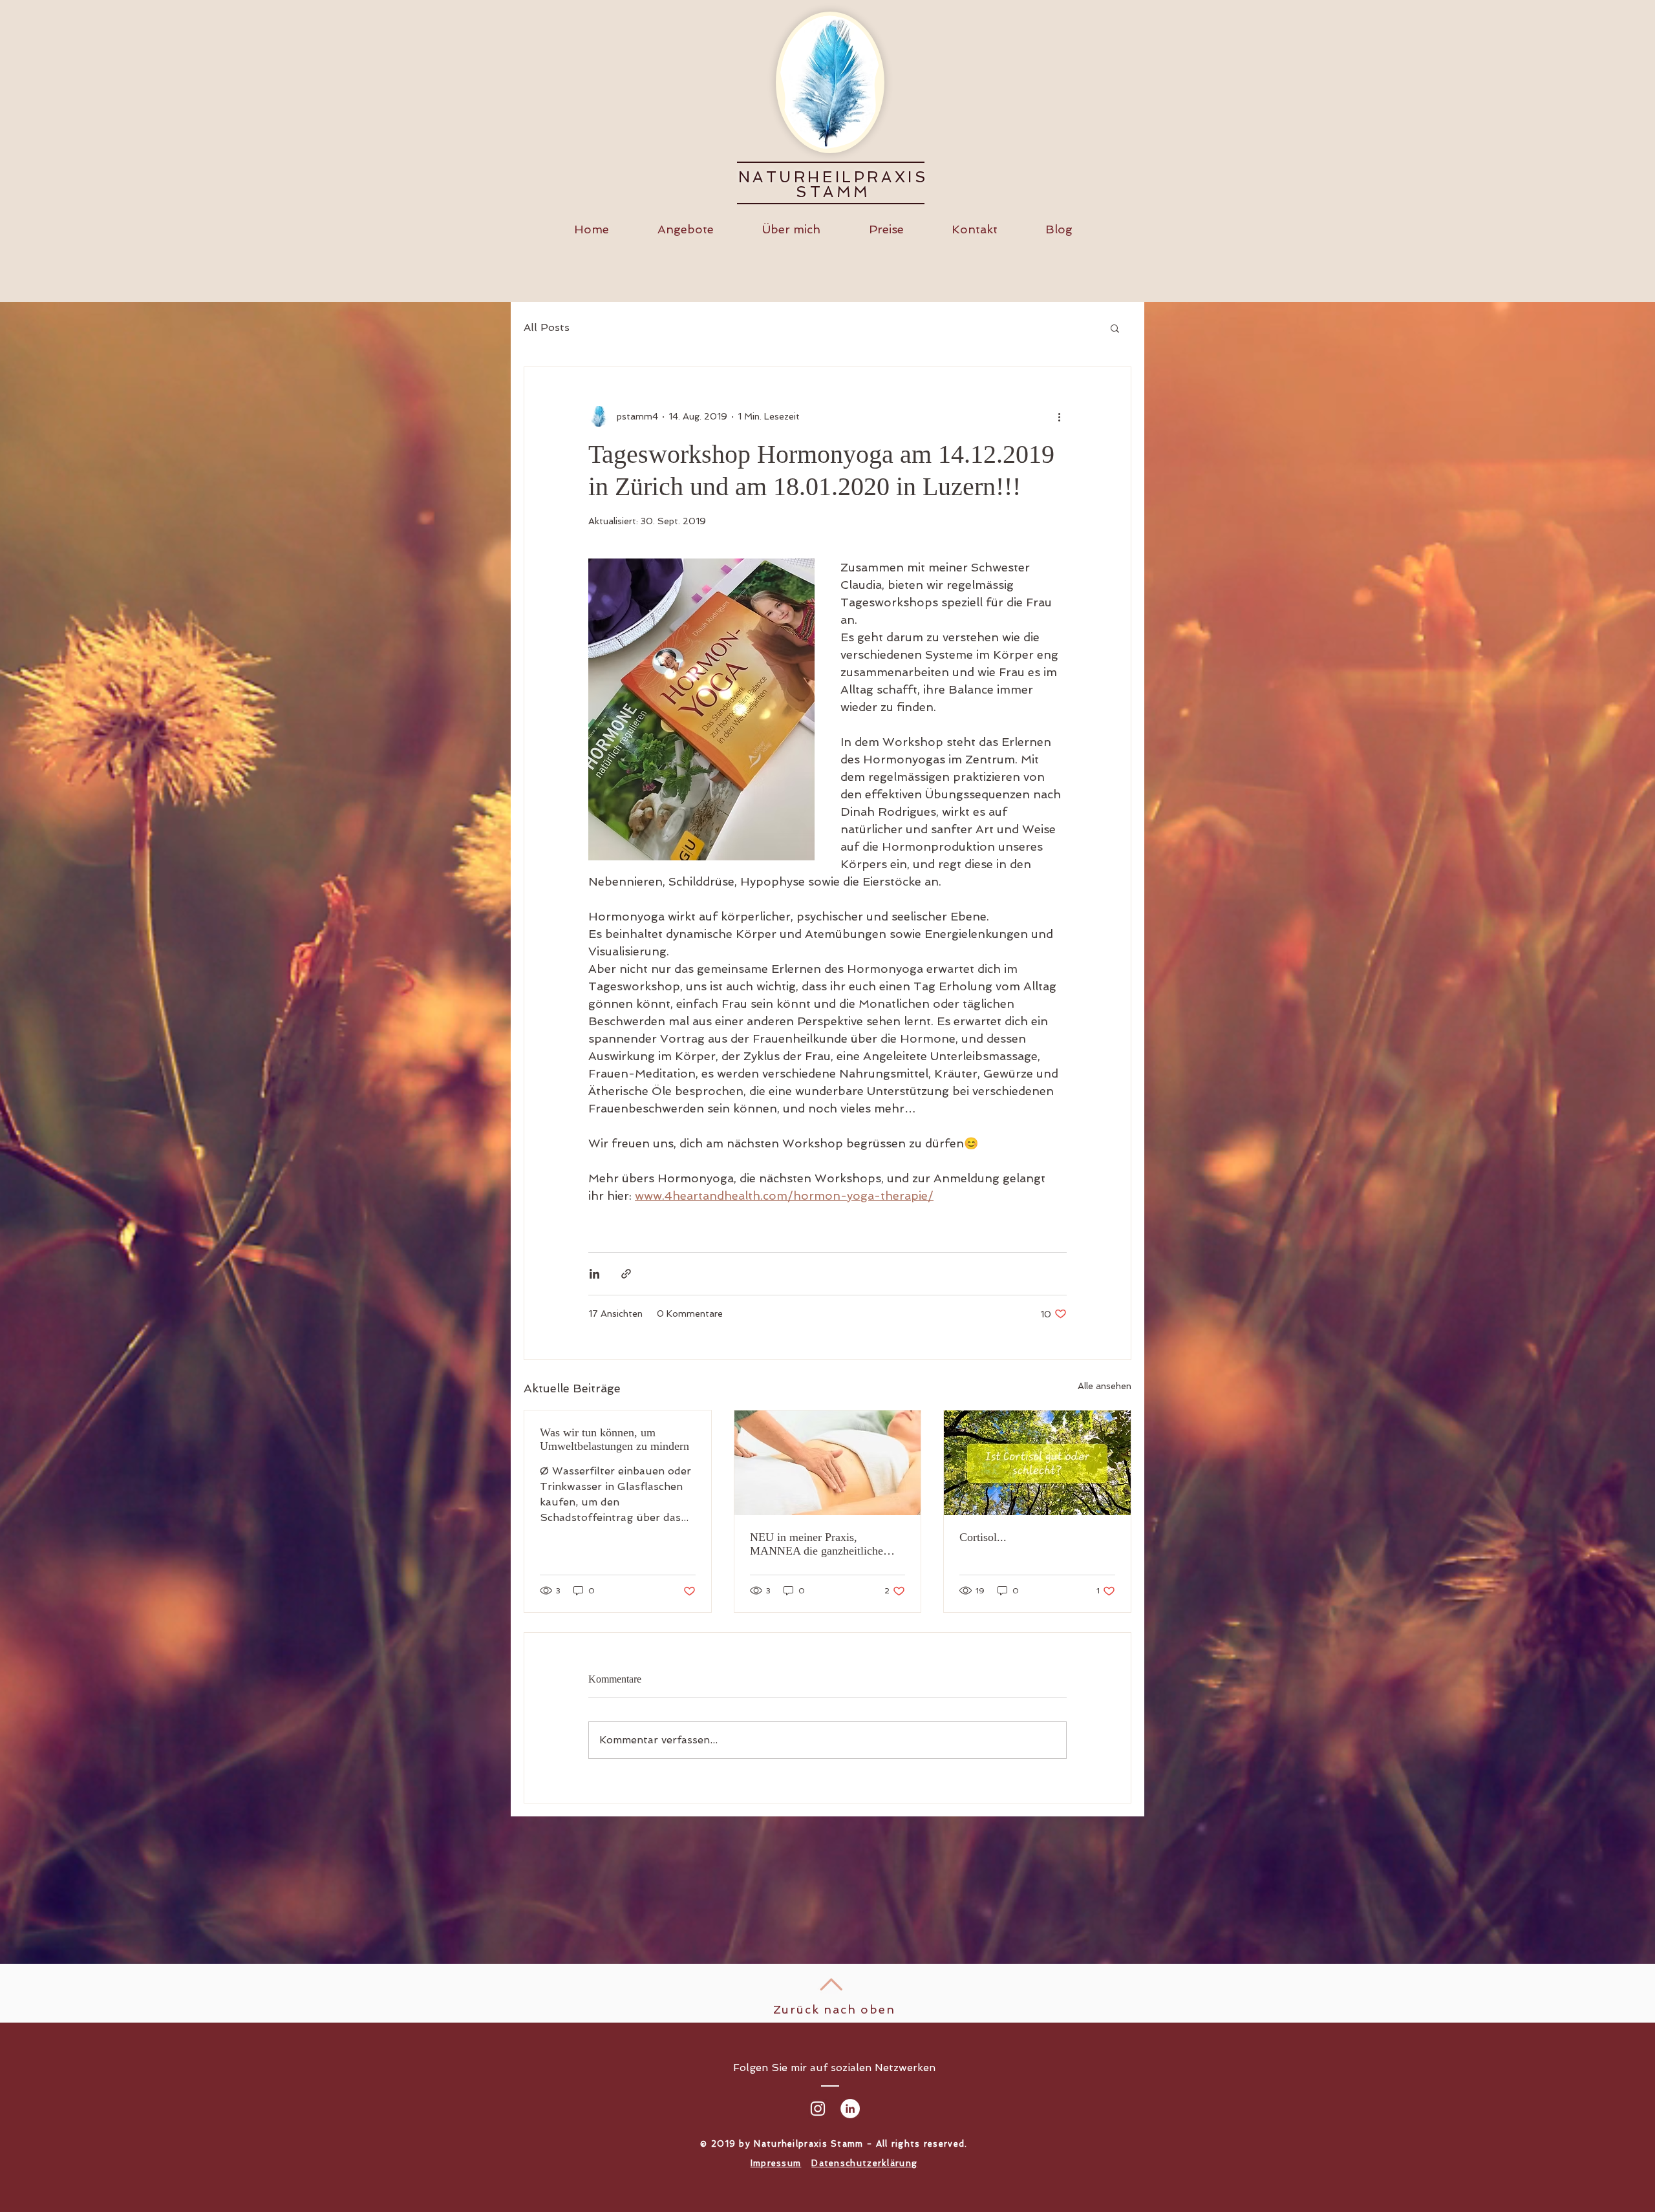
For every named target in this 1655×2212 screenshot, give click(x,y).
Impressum (776, 2163)
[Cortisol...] (1037, 1463)
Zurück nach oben (834, 2009)
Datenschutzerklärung (864, 2163)
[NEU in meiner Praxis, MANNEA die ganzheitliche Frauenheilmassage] (828, 1463)
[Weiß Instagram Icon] (818, 2109)
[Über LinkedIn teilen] (594, 1274)
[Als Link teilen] (626, 1274)
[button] (1115, 328)
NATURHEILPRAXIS (834, 177)
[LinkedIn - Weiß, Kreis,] (850, 2109)
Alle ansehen (1105, 1386)
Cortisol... (983, 1537)
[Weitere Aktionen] (1059, 416)
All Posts (547, 327)
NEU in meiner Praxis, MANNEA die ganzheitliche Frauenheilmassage (817, 1544)
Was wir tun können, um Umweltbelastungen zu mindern (614, 1439)
